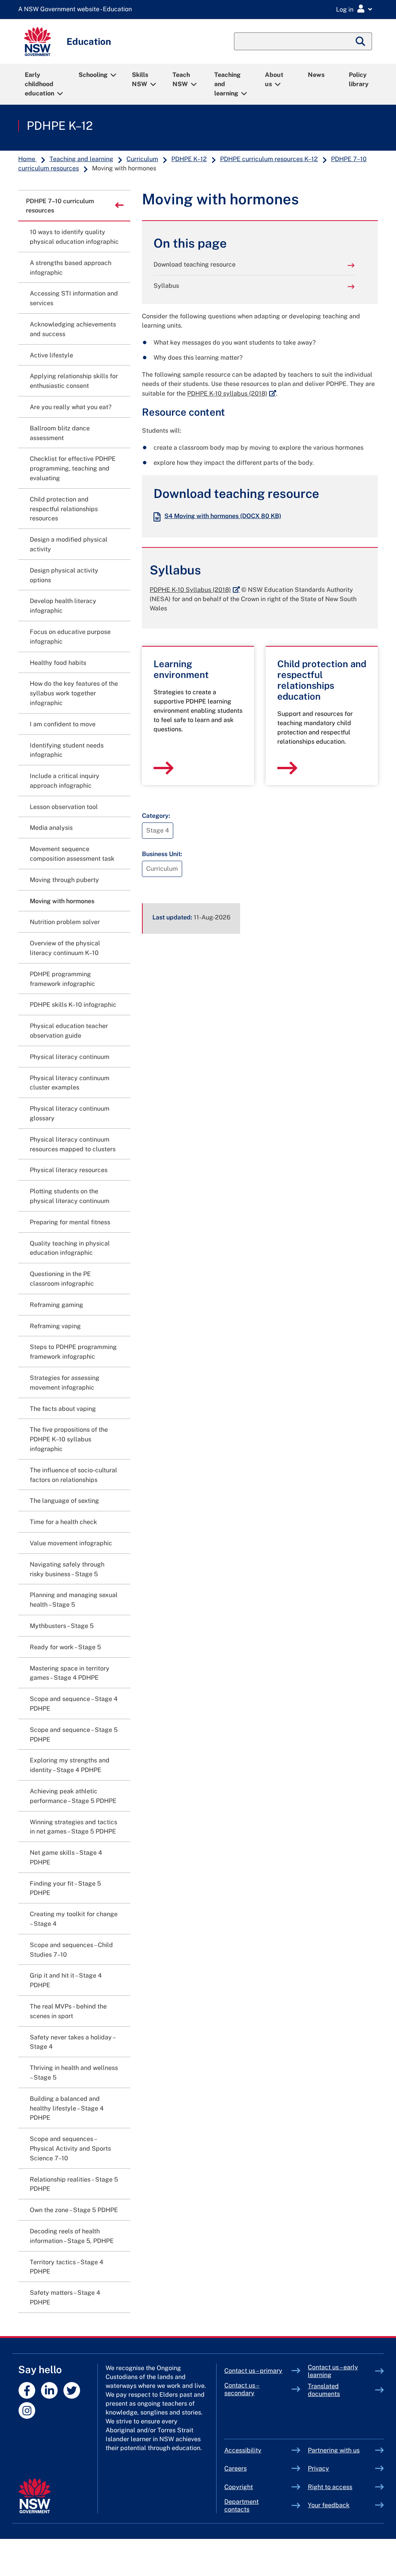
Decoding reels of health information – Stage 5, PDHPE (72, 2236)
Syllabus (166, 286)
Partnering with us (334, 2450)
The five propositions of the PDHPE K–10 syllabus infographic (69, 1439)
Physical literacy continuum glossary (70, 1113)
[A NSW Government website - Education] (77, 9)
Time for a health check (63, 1522)
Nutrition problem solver (65, 922)
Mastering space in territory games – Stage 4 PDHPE (70, 1673)
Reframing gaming (56, 1305)
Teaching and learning (227, 84)
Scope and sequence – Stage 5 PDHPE (74, 1735)
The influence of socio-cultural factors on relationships (73, 1475)
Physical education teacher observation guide (69, 1031)
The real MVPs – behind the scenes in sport (68, 2011)
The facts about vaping (63, 1409)
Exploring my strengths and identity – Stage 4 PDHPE (70, 1765)
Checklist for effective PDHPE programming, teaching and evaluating (73, 468)
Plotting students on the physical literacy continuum (70, 1196)
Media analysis (51, 828)
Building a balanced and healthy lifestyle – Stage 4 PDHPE (67, 2108)
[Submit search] (361, 41)
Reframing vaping (55, 1326)
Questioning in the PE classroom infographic (62, 1279)
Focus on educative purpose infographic (70, 637)
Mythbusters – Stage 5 (62, 1626)
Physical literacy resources (69, 1170)
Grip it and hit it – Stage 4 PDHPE (66, 1980)
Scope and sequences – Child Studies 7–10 (71, 1950)
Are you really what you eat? (71, 407)
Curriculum (142, 159)
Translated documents (324, 2390)
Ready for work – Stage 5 (65, 1647)
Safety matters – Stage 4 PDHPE (65, 2297)
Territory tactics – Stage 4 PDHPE (67, 2267)
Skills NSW (140, 79)
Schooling (93, 75)
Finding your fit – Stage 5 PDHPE (65, 1888)
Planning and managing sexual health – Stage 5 (74, 1600)
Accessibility (243, 2450)
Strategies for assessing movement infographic (65, 1383)
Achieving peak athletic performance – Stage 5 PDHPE (73, 1796)
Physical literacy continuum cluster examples (70, 1083)
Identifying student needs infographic (67, 750)
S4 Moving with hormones (223, 516)
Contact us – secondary (242, 2389)
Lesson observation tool (64, 807)
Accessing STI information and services (74, 298)
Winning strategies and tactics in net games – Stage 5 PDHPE (73, 1827)
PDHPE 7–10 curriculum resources (60, 206)
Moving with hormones (62, 901)
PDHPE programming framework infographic (62, 979)
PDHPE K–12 (60, 126)
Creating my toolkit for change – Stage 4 (74, 1919)
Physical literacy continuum (70, 1057)
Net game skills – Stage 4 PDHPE (66, 1857)
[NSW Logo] (38, 42)
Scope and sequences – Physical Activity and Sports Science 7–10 (70, 2149)
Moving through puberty (64, 880)
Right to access (330, 2487)
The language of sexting (64, 1501)
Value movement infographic (71, 1543)
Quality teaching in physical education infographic (70, 1248)
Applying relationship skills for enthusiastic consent (74, 381)
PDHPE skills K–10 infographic (73, 1005)
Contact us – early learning (333, 2371)
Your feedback (329, 2505)
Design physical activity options (64, 575)
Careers (236, 2468)
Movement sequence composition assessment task (72, 854)
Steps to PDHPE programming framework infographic (73, 1352)
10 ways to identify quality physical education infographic (74, 237)
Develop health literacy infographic (63, 606)
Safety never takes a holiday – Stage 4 (72, 2042)
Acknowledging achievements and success (73, 329)
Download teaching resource (195, 264)
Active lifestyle (51, 355)
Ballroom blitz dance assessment (60, 433)
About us (274, 79)
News (316, 75)
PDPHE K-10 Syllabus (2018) (195, 590)
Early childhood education (39, 84)
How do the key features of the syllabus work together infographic (74, 693)
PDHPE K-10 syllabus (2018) (232, 393)
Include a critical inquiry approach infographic (65, 781)
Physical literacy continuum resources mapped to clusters (73, 1144)
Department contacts (242, 2505)
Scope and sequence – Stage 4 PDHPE (74, 1704)
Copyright (239, 2487)
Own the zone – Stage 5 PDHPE (74, 2210)
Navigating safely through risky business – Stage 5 (67, 1569)
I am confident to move (63, 724)
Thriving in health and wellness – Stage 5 (74, 2073)
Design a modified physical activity (69, 544)
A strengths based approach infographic (71, 268)
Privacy (318, 2468)
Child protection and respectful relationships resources (64, 509)
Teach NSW (181, 79)
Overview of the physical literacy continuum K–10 (65, 948)
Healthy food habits (58, 663)
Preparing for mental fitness (70, 1222)
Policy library (359, 79)
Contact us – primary (253, 2371)
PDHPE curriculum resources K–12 (269, 159)
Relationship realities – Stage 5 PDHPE (74, 2184)
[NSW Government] (35, 2496)
